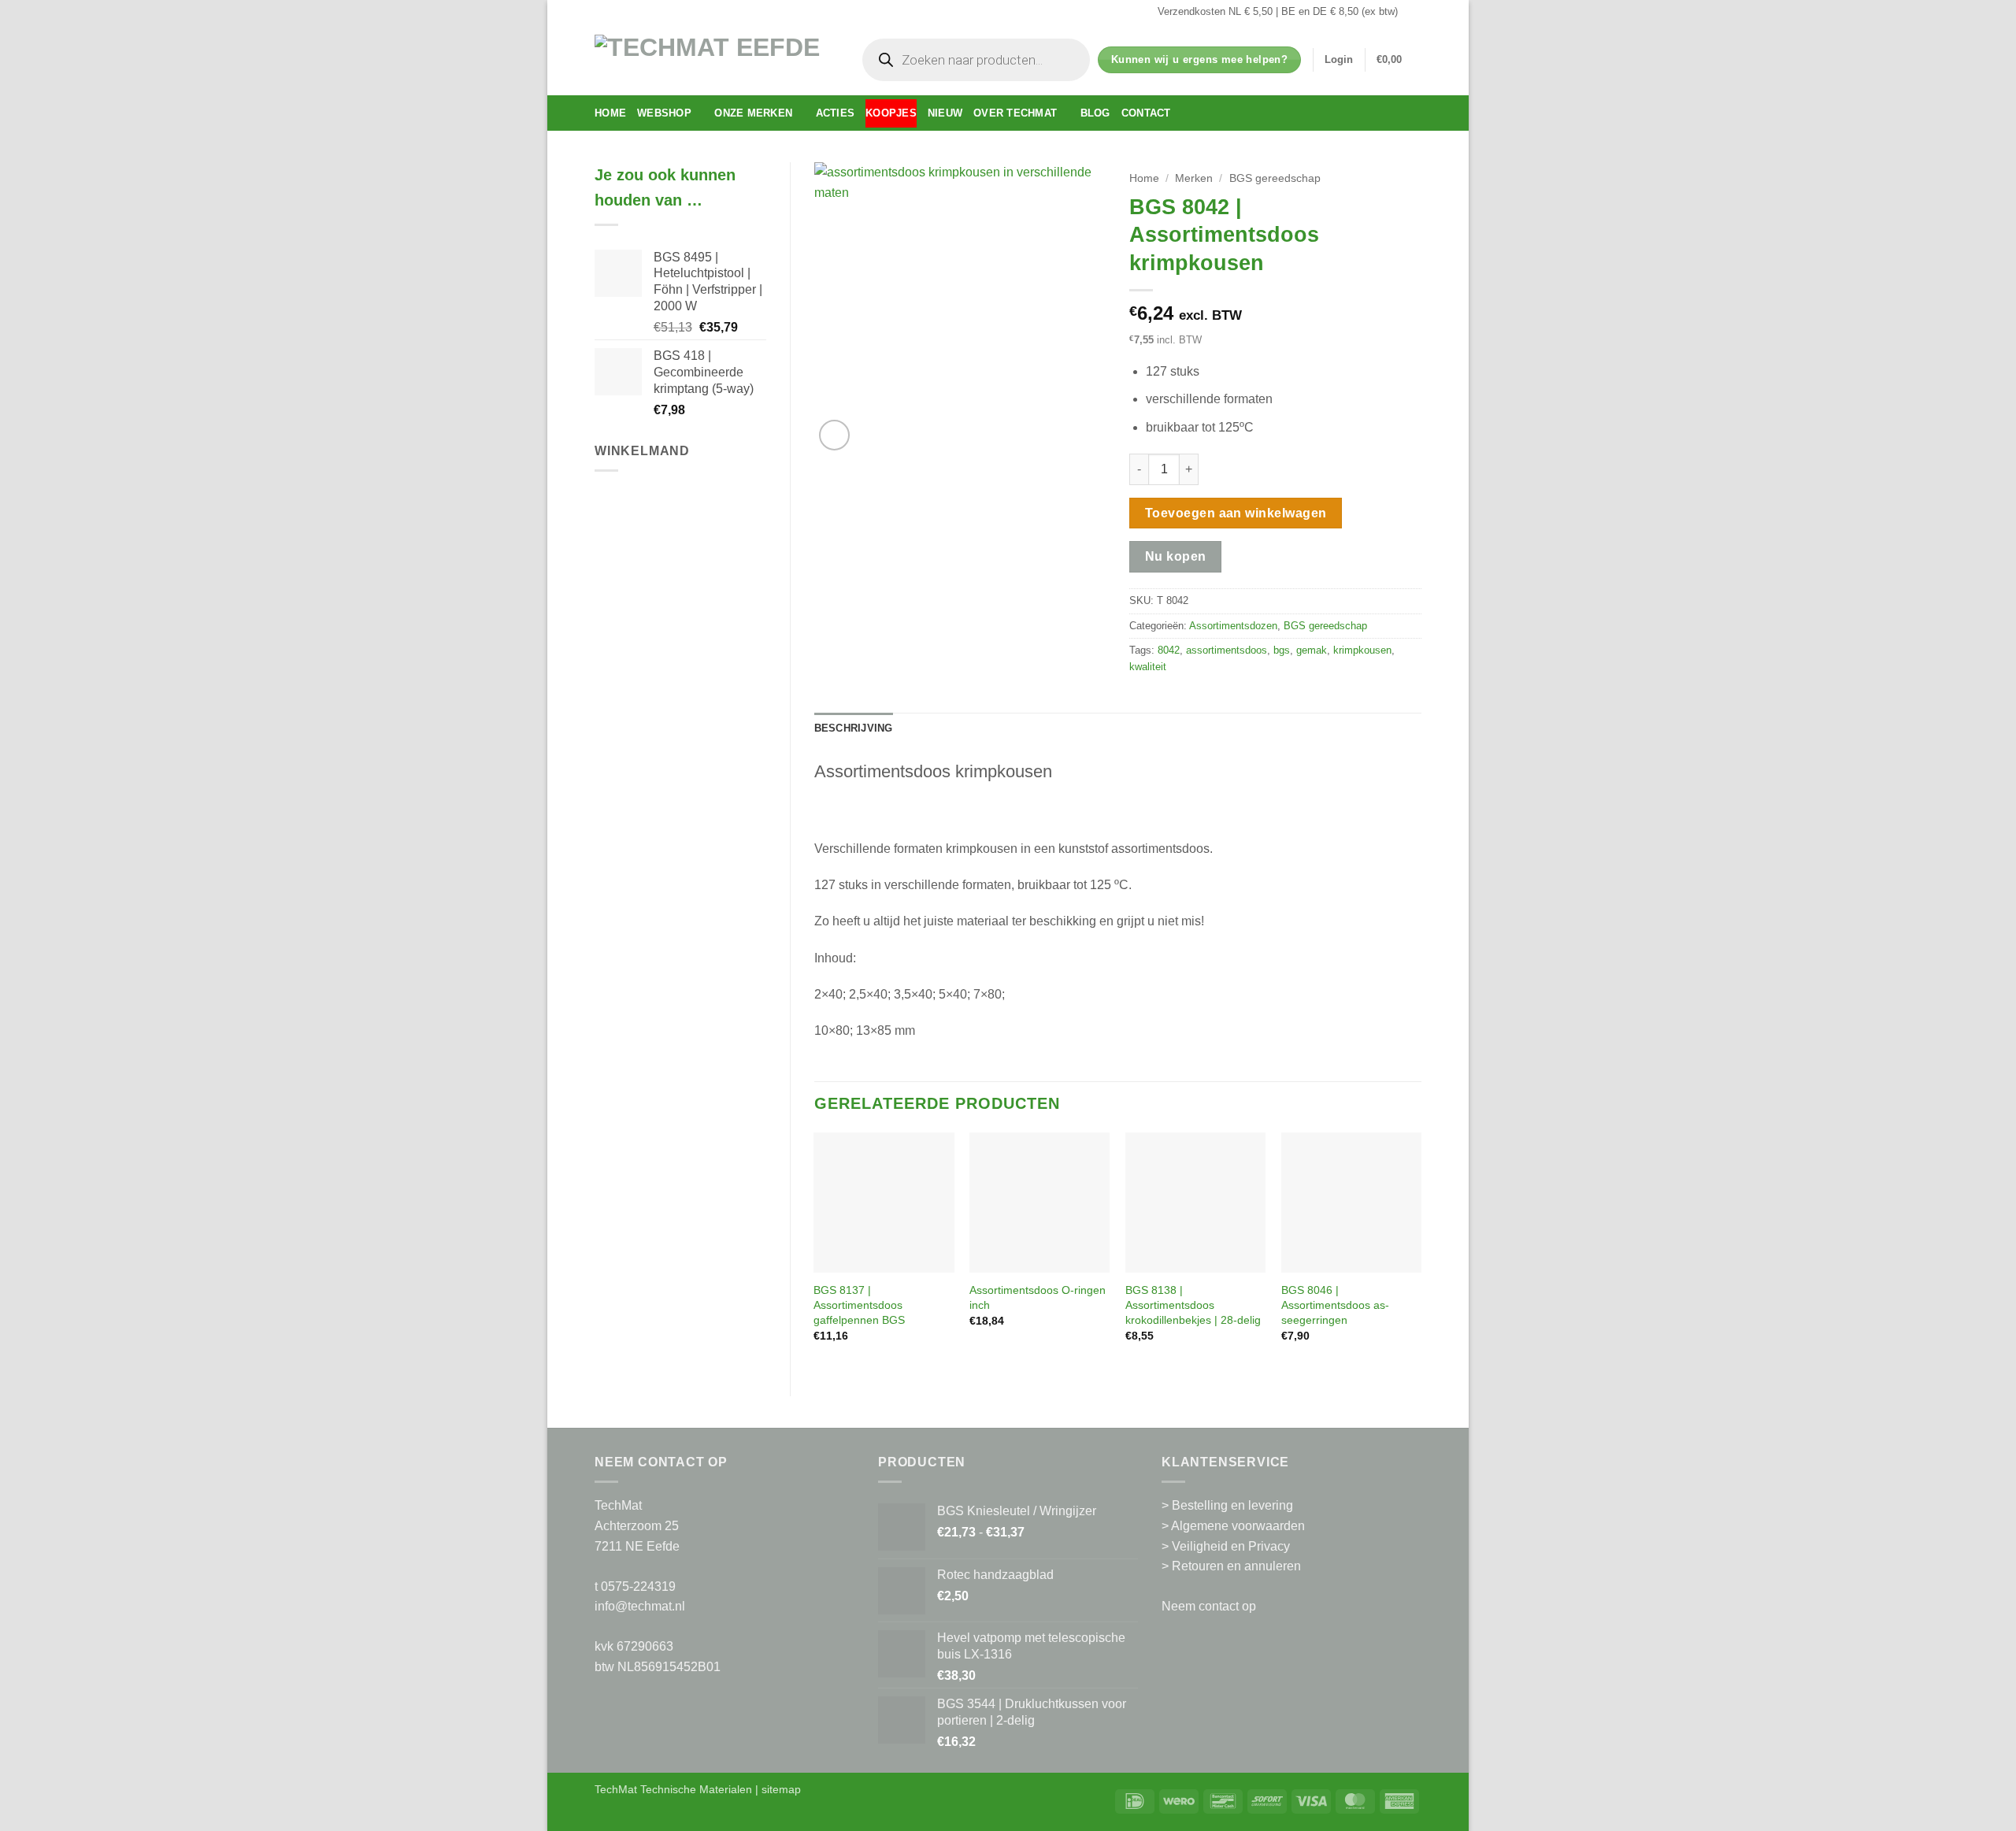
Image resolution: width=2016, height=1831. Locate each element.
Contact (1146, 113)
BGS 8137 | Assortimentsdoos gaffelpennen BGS (859, 1305)
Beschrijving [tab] (854, 728)
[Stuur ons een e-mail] (1414, 12)
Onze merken (753, 113)
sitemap (781, 1789)
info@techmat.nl (640, 1606)
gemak (1312, 650)
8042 (1169, 650)
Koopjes (891, 113)
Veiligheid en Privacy (1231, 1546)
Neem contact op (1209, 1606)
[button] (1339, 60)
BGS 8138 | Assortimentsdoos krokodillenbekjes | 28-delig (1193, 1305)
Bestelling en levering (1232, 1505)
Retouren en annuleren (1236, 1566)
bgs (1282, 650)
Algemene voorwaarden (1238, 1526)
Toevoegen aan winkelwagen (1236, 513)
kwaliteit (1148, 667)
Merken (1194, 178)
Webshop (664, 113)
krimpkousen (1362, 650)
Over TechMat (1015, 113)
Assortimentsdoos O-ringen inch (1038, 1297)
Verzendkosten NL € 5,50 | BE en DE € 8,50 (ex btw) (1278, 11)
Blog (1095, 113)
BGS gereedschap (1275, 178)
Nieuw (945, 113)
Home (610, 113)
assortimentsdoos (1227, 650)
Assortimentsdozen (1233, 626)
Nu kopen (1176, 556)
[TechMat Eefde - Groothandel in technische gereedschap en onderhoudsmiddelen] (713, 59)
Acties (836, 113)
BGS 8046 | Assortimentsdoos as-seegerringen (1335, 1305)
